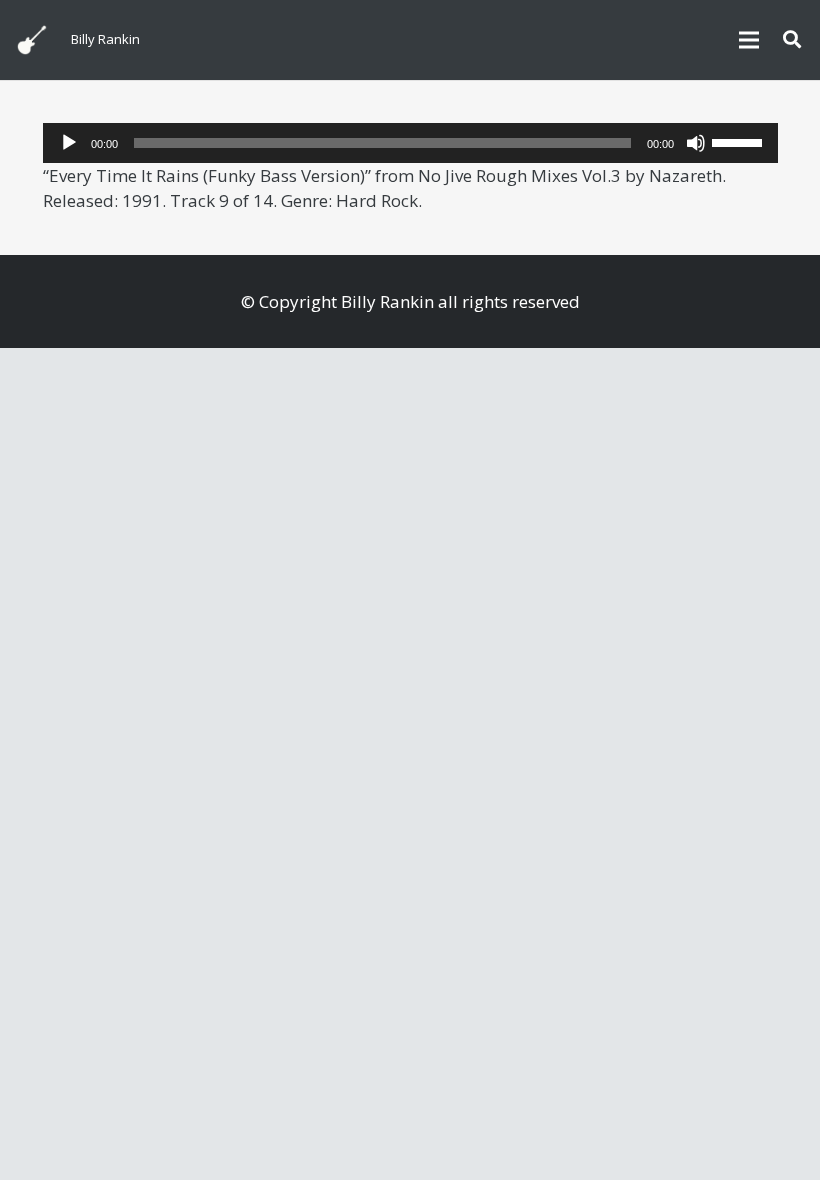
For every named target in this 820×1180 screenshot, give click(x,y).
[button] (792, 40)
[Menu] (748, 40)
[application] (410, 143)
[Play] (69, 143)
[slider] (740, 141)
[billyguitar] (32, 40)
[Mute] (696, 143)
